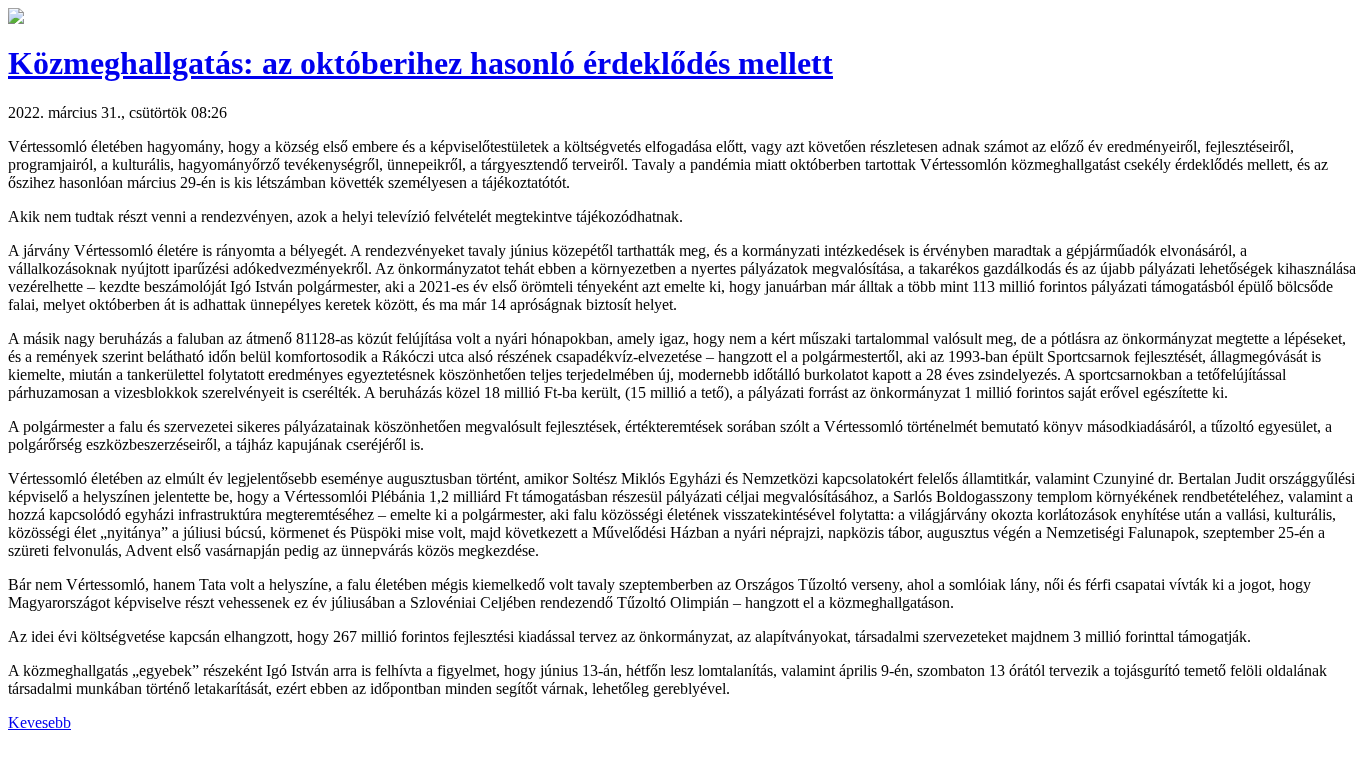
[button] (16, 18)
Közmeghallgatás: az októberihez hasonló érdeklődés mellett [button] (420, 63)
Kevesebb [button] (39, 722)
